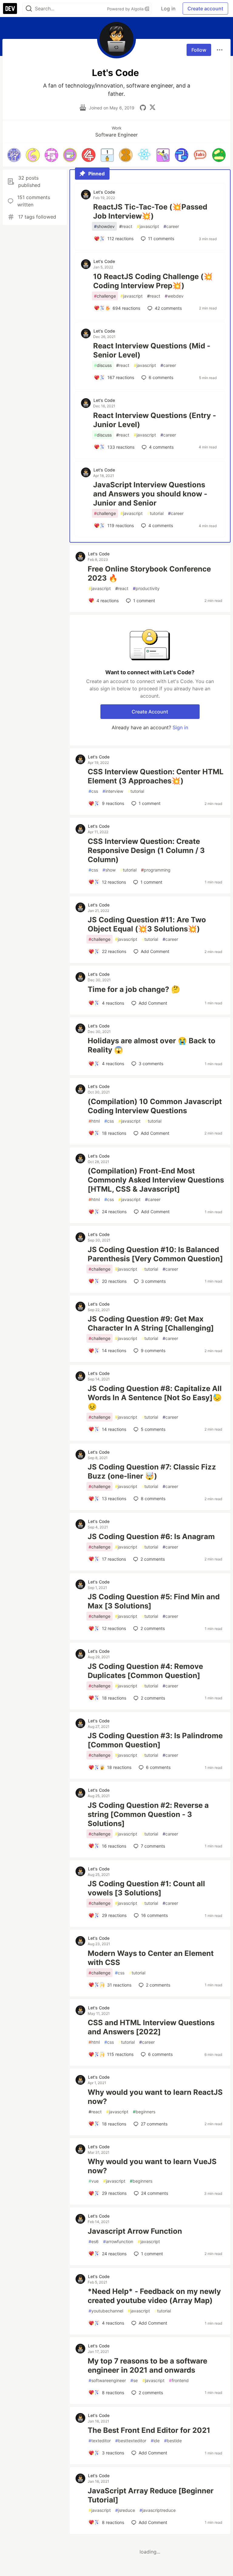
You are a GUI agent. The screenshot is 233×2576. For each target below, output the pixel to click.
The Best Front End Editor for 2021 (149, 2430)
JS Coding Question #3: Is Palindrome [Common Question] (155, 1740)
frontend (179, 2380)
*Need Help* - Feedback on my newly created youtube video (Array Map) (154, 2296)
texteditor (100, 2441)
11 (161, 238)
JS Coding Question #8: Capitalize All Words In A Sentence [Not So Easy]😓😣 (155, 1398)
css (93, 791)
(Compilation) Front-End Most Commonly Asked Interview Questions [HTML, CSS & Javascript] (156, 1180)
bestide (173, 2441)
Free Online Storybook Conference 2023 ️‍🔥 (149, 573)
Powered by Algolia (126, 9)
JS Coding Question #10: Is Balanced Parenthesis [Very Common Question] (155, 1254)
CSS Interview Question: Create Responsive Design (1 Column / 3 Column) (146, 850)
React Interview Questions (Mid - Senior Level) (152, 350)
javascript (148, 226)
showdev (104, 226)
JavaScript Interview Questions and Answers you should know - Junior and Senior (150, 494)
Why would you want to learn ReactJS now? (155, 2097)
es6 (94, 2241)
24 (155, 2193)
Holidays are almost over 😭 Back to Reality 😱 (152, 1045)
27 (154, 2124)
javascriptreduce (158, 2510)
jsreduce (125, 2510)
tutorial (155, 513)
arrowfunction (118, 2241)
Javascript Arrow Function (135, 2231)
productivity (146, 588)
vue (94, 2181)
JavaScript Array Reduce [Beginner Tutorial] (151, 2495)
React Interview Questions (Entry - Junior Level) (155, 420)
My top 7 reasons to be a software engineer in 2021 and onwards (147, 2365)
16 (154, 1915)
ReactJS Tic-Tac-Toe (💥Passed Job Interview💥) (150, 211)
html (94, 1121)
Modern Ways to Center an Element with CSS (151, 1958)
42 (168, 308)
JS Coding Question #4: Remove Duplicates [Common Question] (145, 1671)
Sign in (180, 727)
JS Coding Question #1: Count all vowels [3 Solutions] (146, 1888)
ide (155, 2441)
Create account (205, 9)
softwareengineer (107, 2380)
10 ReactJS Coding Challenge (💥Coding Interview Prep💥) (153, 281)
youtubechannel (106, 2311)
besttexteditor (131, 2441)
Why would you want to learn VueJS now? (152, 2166)
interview (113, 791)
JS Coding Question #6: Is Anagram (151, 1537)
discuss (103, 365)
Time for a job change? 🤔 (134, 989)
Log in (168, 9)
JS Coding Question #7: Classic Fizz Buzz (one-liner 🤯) (152, 1471)
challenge (105, 296)
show (109, 870)
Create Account (150, 712)
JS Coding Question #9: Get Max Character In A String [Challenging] (151, 1323)
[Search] (29, 9)
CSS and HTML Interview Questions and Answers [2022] (151, 2027)
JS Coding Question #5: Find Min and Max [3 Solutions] (154, 1601)
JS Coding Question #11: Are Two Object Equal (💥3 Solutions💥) (147, 924)
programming (156, 870)
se (134, 2380)
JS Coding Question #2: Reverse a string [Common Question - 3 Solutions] (148, 1814)
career (171, 226)
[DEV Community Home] (10, 9)
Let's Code (104, 192)
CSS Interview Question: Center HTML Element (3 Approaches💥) (156, 776)
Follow (199, 50)
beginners (144, 2112)
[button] (14, 155)
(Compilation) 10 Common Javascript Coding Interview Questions (155, 1106)
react (126, 226)
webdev (174, 296)
